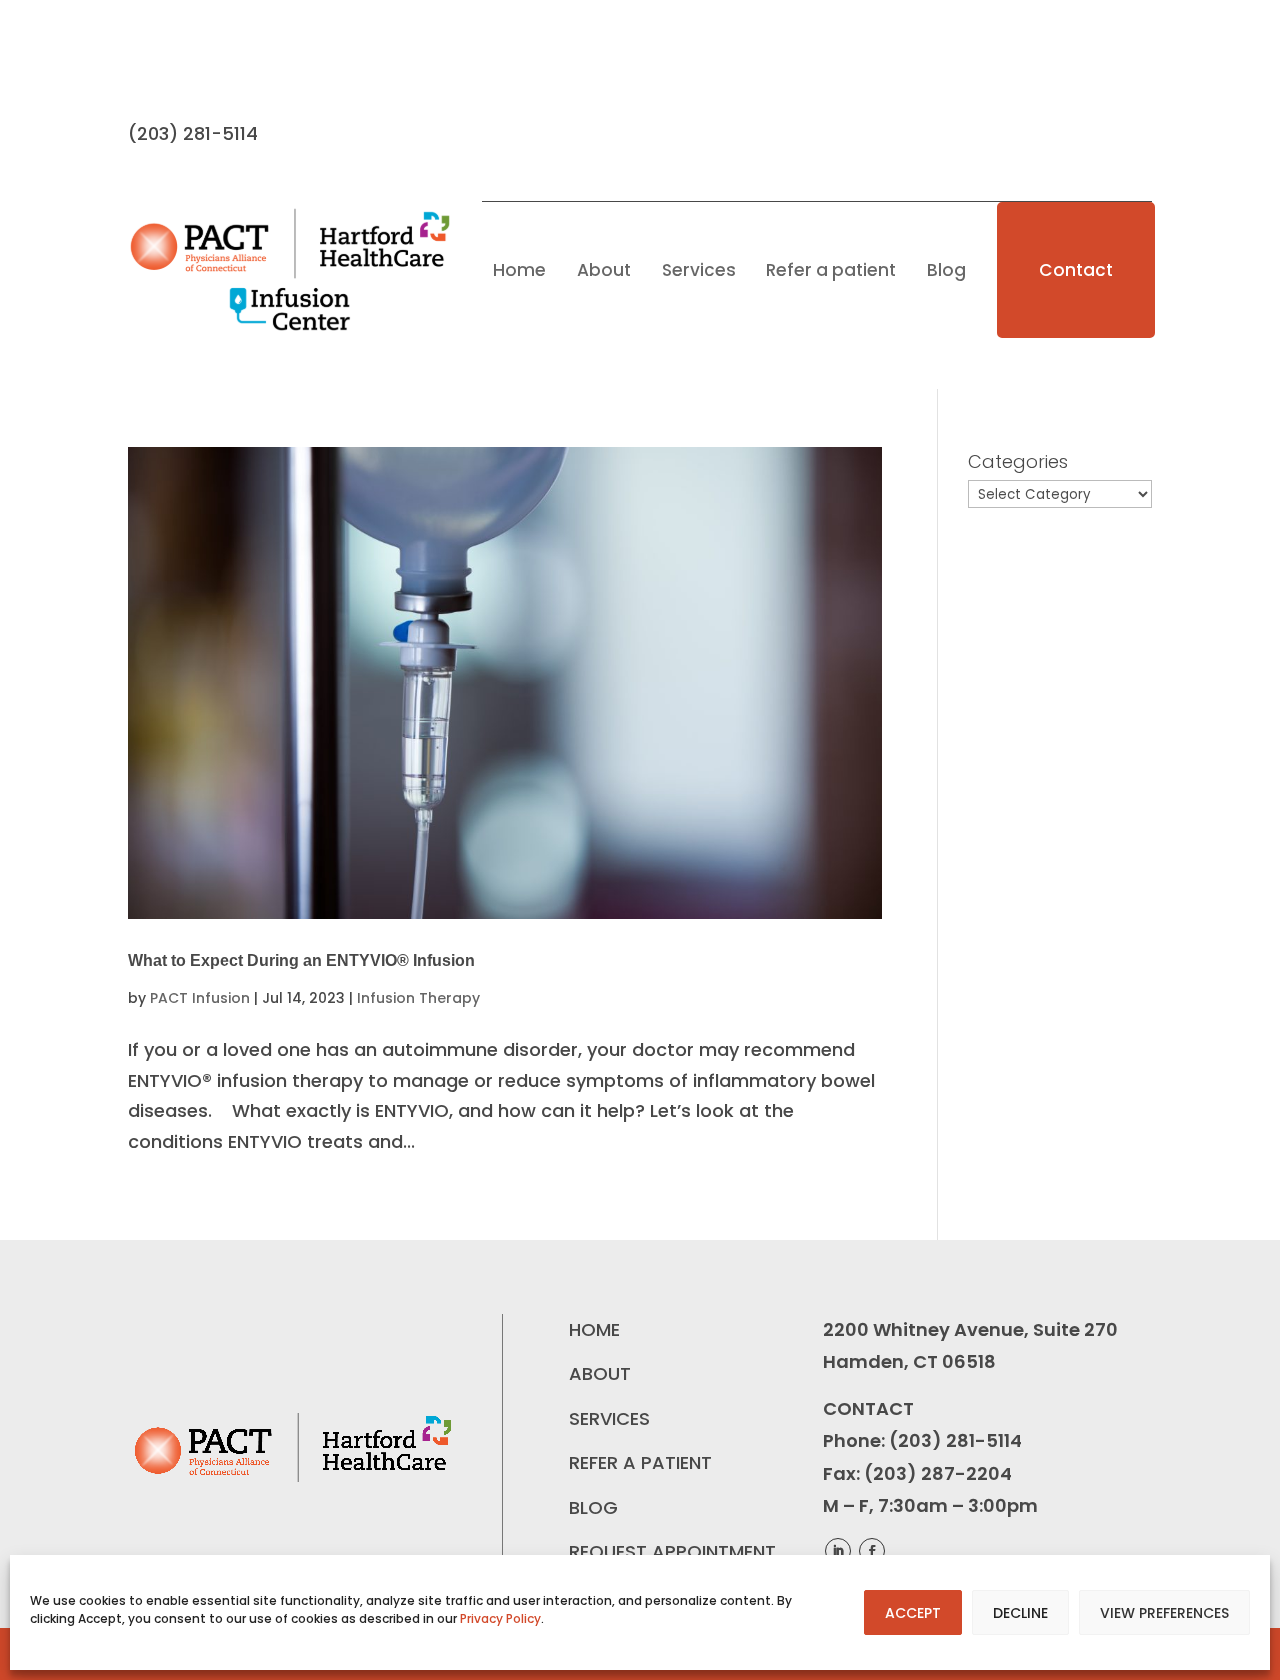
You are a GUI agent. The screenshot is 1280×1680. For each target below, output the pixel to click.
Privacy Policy (500, 1618)
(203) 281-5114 (955, 1440)
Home (519, 270)
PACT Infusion (200, 998)
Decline (1020, 1613)
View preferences (1164, 1613)
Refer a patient (831, 270)
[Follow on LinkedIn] (184, 67)
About (604, 270)
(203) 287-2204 (938, 1473)
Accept (913, 1613)
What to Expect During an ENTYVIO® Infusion (301, 960)
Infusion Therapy (418, 998)
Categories (1018, 461)
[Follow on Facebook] (144, 67)
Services (699, 270)
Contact (1076, 270)
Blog (946, 270)
